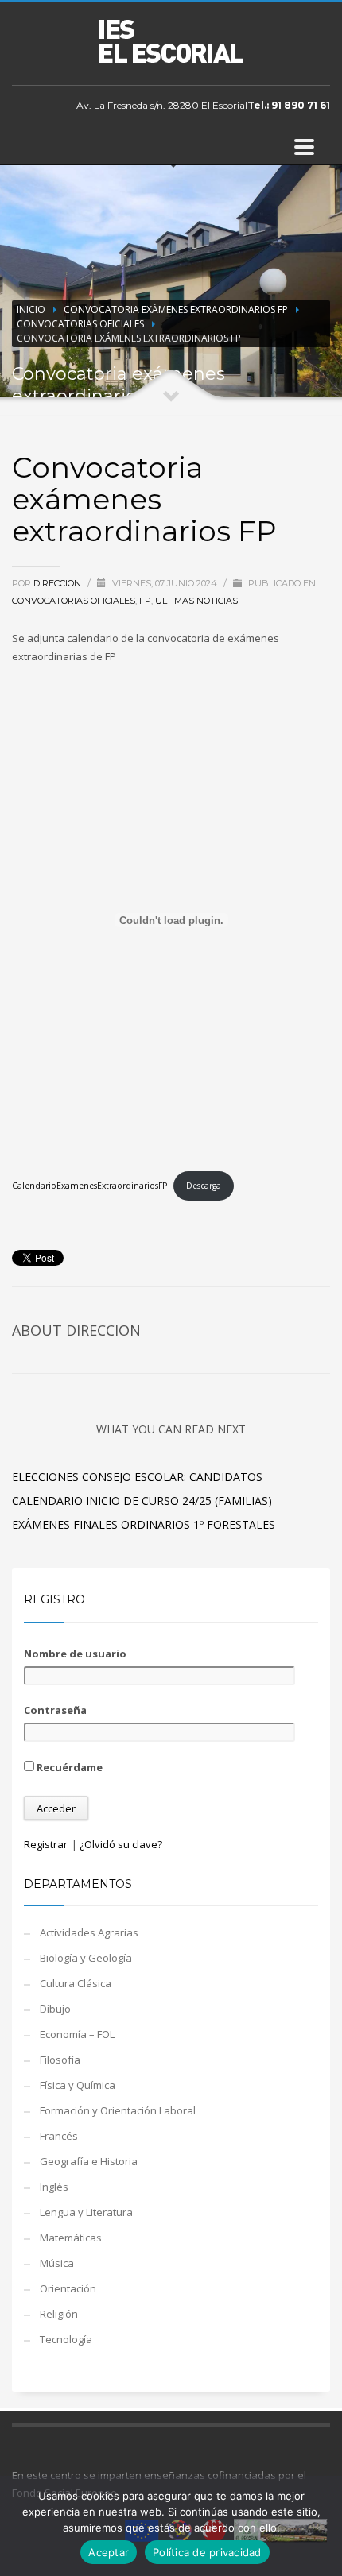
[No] (322, 2526)
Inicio (31, 309)
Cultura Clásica (76, 1983)
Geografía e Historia (89, 2161)
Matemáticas (71, 2238)
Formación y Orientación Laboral (118, 2110)
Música (57, 2263)
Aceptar (109, 2552)
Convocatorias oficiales (80, 324)
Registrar (46, 1844)
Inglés (54, 2187)
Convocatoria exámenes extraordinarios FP (176, 309)
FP (145, 601)
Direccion (58, 583)
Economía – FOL (77, 2034)
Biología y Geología (86, 1958)
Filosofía (60, 2060)
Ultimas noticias (196, 601)
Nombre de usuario (75, 1654)
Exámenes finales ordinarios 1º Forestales (144, 1524)
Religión (59, 2314)
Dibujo (55, 2009)
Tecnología (66, 2339)
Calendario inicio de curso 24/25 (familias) (142, 1501)
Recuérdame (68, 1767)
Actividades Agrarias (89, 1932)
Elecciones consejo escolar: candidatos (137, 1477)
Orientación (68, 2288)
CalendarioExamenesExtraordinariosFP (89, 1186)
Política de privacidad (207, 2552)
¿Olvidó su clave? (121, 1844)
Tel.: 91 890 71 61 (289, 105)
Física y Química (78, 2085)
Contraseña (55, 1710)
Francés (59, 2136)
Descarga (204, 1186)
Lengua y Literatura (86, 2212)
